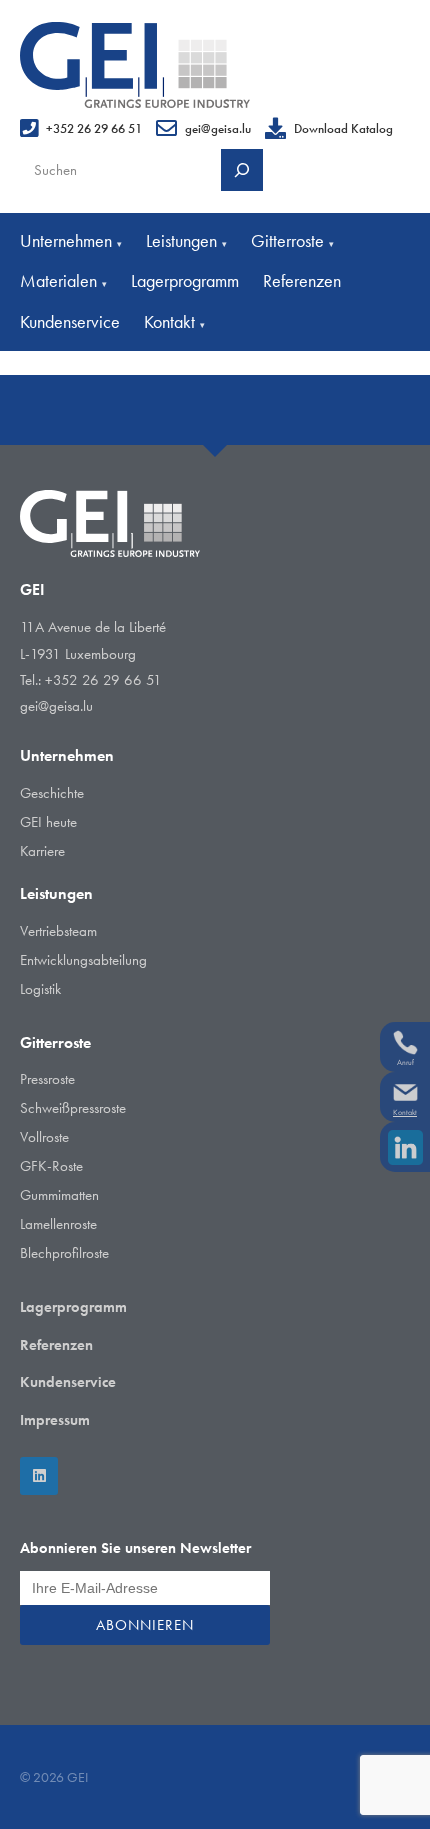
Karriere (42, 851)
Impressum (55, 1420)
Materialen (63, 280)
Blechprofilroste (64, 1253)
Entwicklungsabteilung (83, 960)
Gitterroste (292, 240)
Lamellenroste (58, 1224)
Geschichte (52, 793)
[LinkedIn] (39, 1476)
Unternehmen (71, 240)
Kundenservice (70, 321)
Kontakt (174, 321)
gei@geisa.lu (218, 128)
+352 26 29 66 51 (94, 128)
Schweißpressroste (73, 1108)
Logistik (40, 989)
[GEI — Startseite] (135, 65)
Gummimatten (59, 1195)
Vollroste (44, 1137)
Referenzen (302, 280)
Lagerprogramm (185, 280)
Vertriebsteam (58, 931)
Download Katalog (343, 128)
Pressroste (47, 1079)
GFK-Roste (51, 1166)
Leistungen (186, 240)
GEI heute (48, 822)
